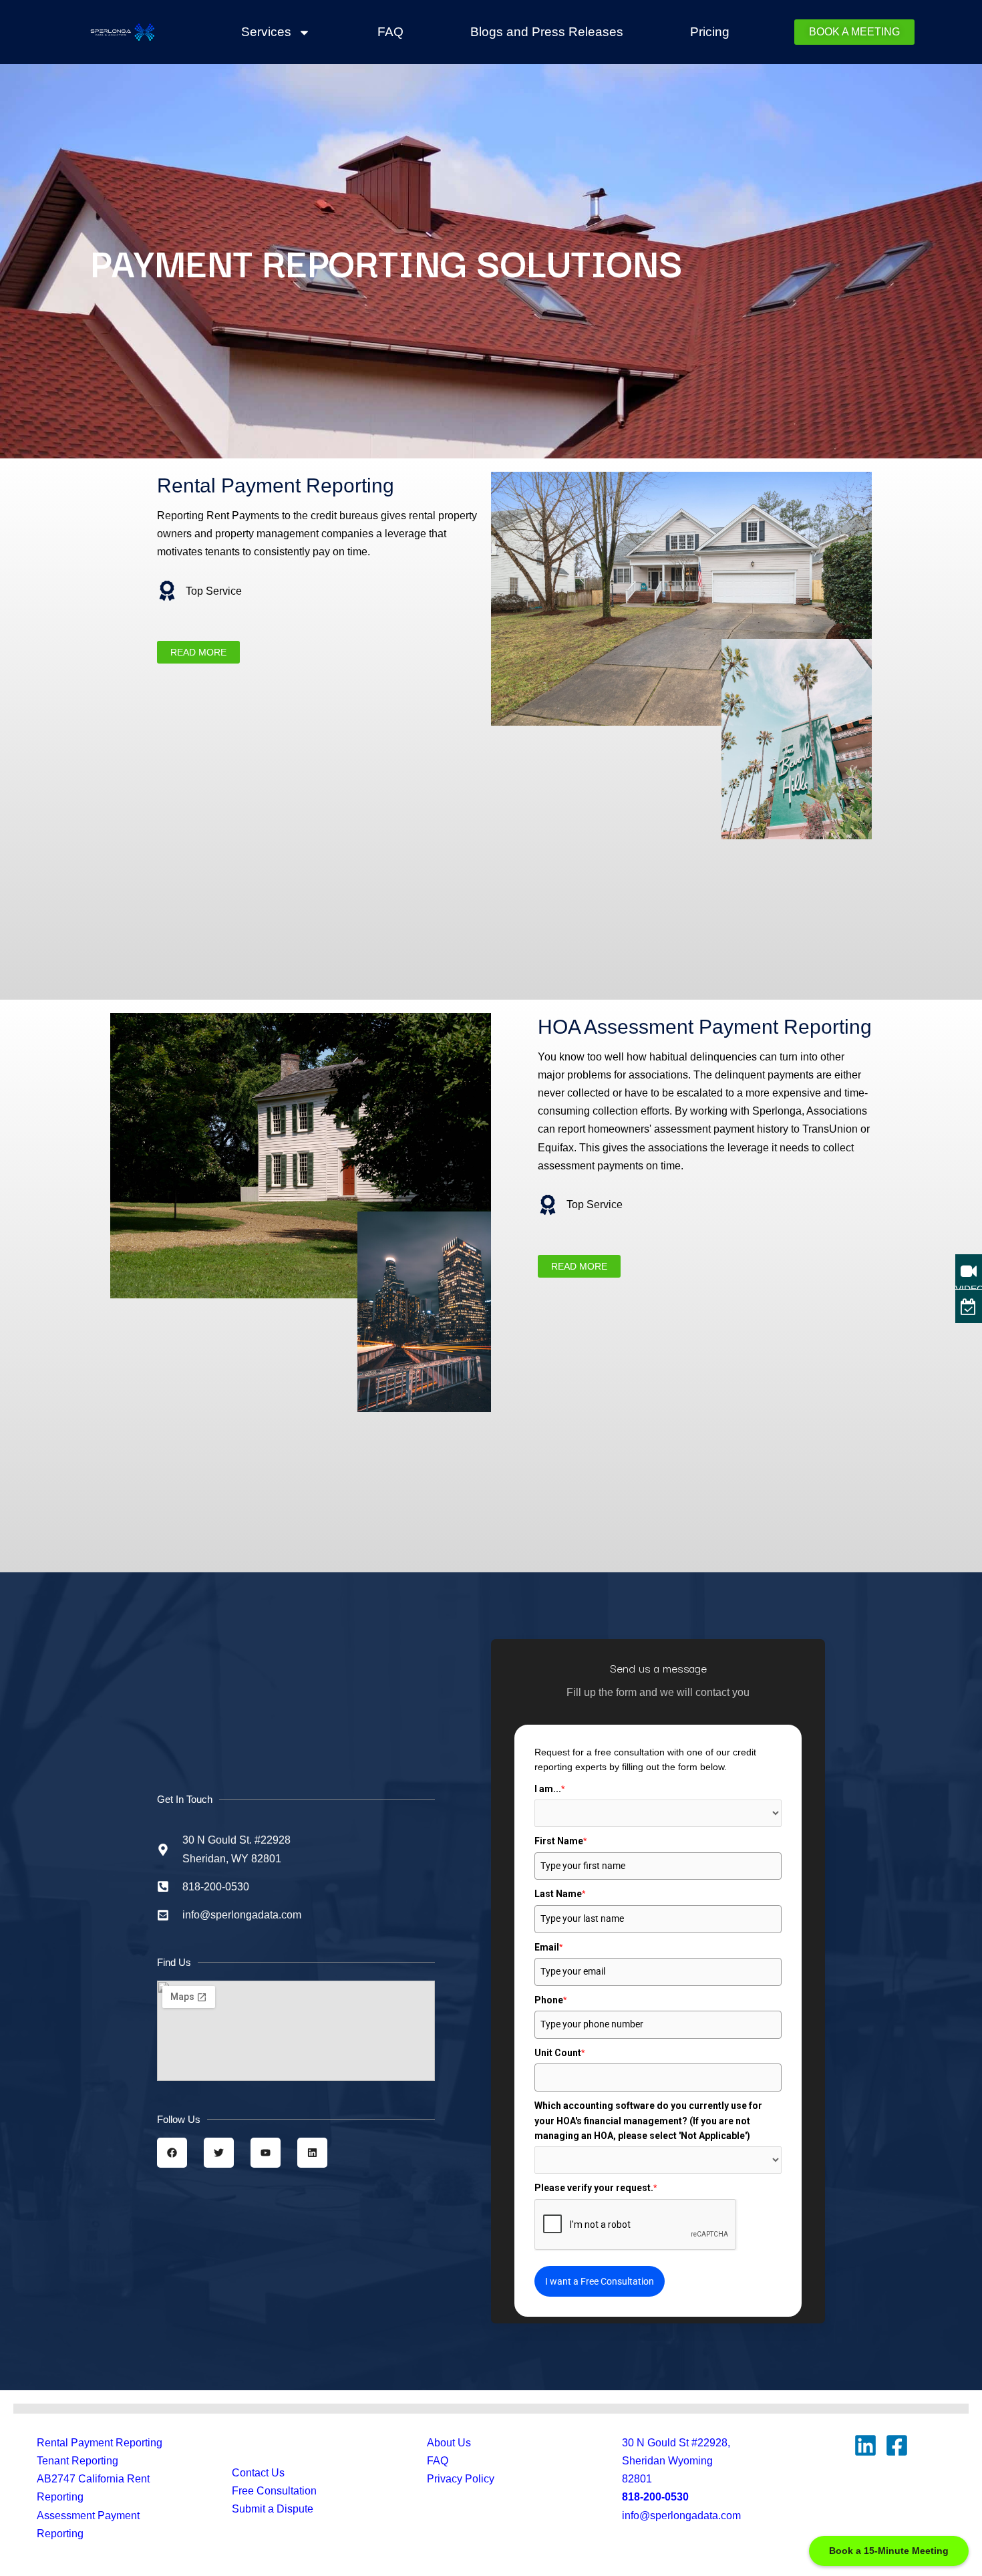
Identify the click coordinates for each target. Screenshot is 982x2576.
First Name (560, 1841)
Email (548, 1947)
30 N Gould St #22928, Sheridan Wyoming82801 (676, 2461)
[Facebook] (897, 2445)
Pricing (710, 32)
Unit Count (559, 2053)
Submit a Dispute (273, 2509)
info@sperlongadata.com (681, 2516)
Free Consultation (274, 2491)
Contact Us (258, 2473)
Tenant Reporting (77, 2461)
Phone (550, 2000)
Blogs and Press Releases (547, 32)
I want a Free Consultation (600, 2281)
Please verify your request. (596, 2188)
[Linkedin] (865, 2445)
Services (266, 32)
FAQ (390, 32)
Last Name (560, 1894)
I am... (549, 1789)
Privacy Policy (461, 2479)
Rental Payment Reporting (100, 2443)
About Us (449, 2443)
